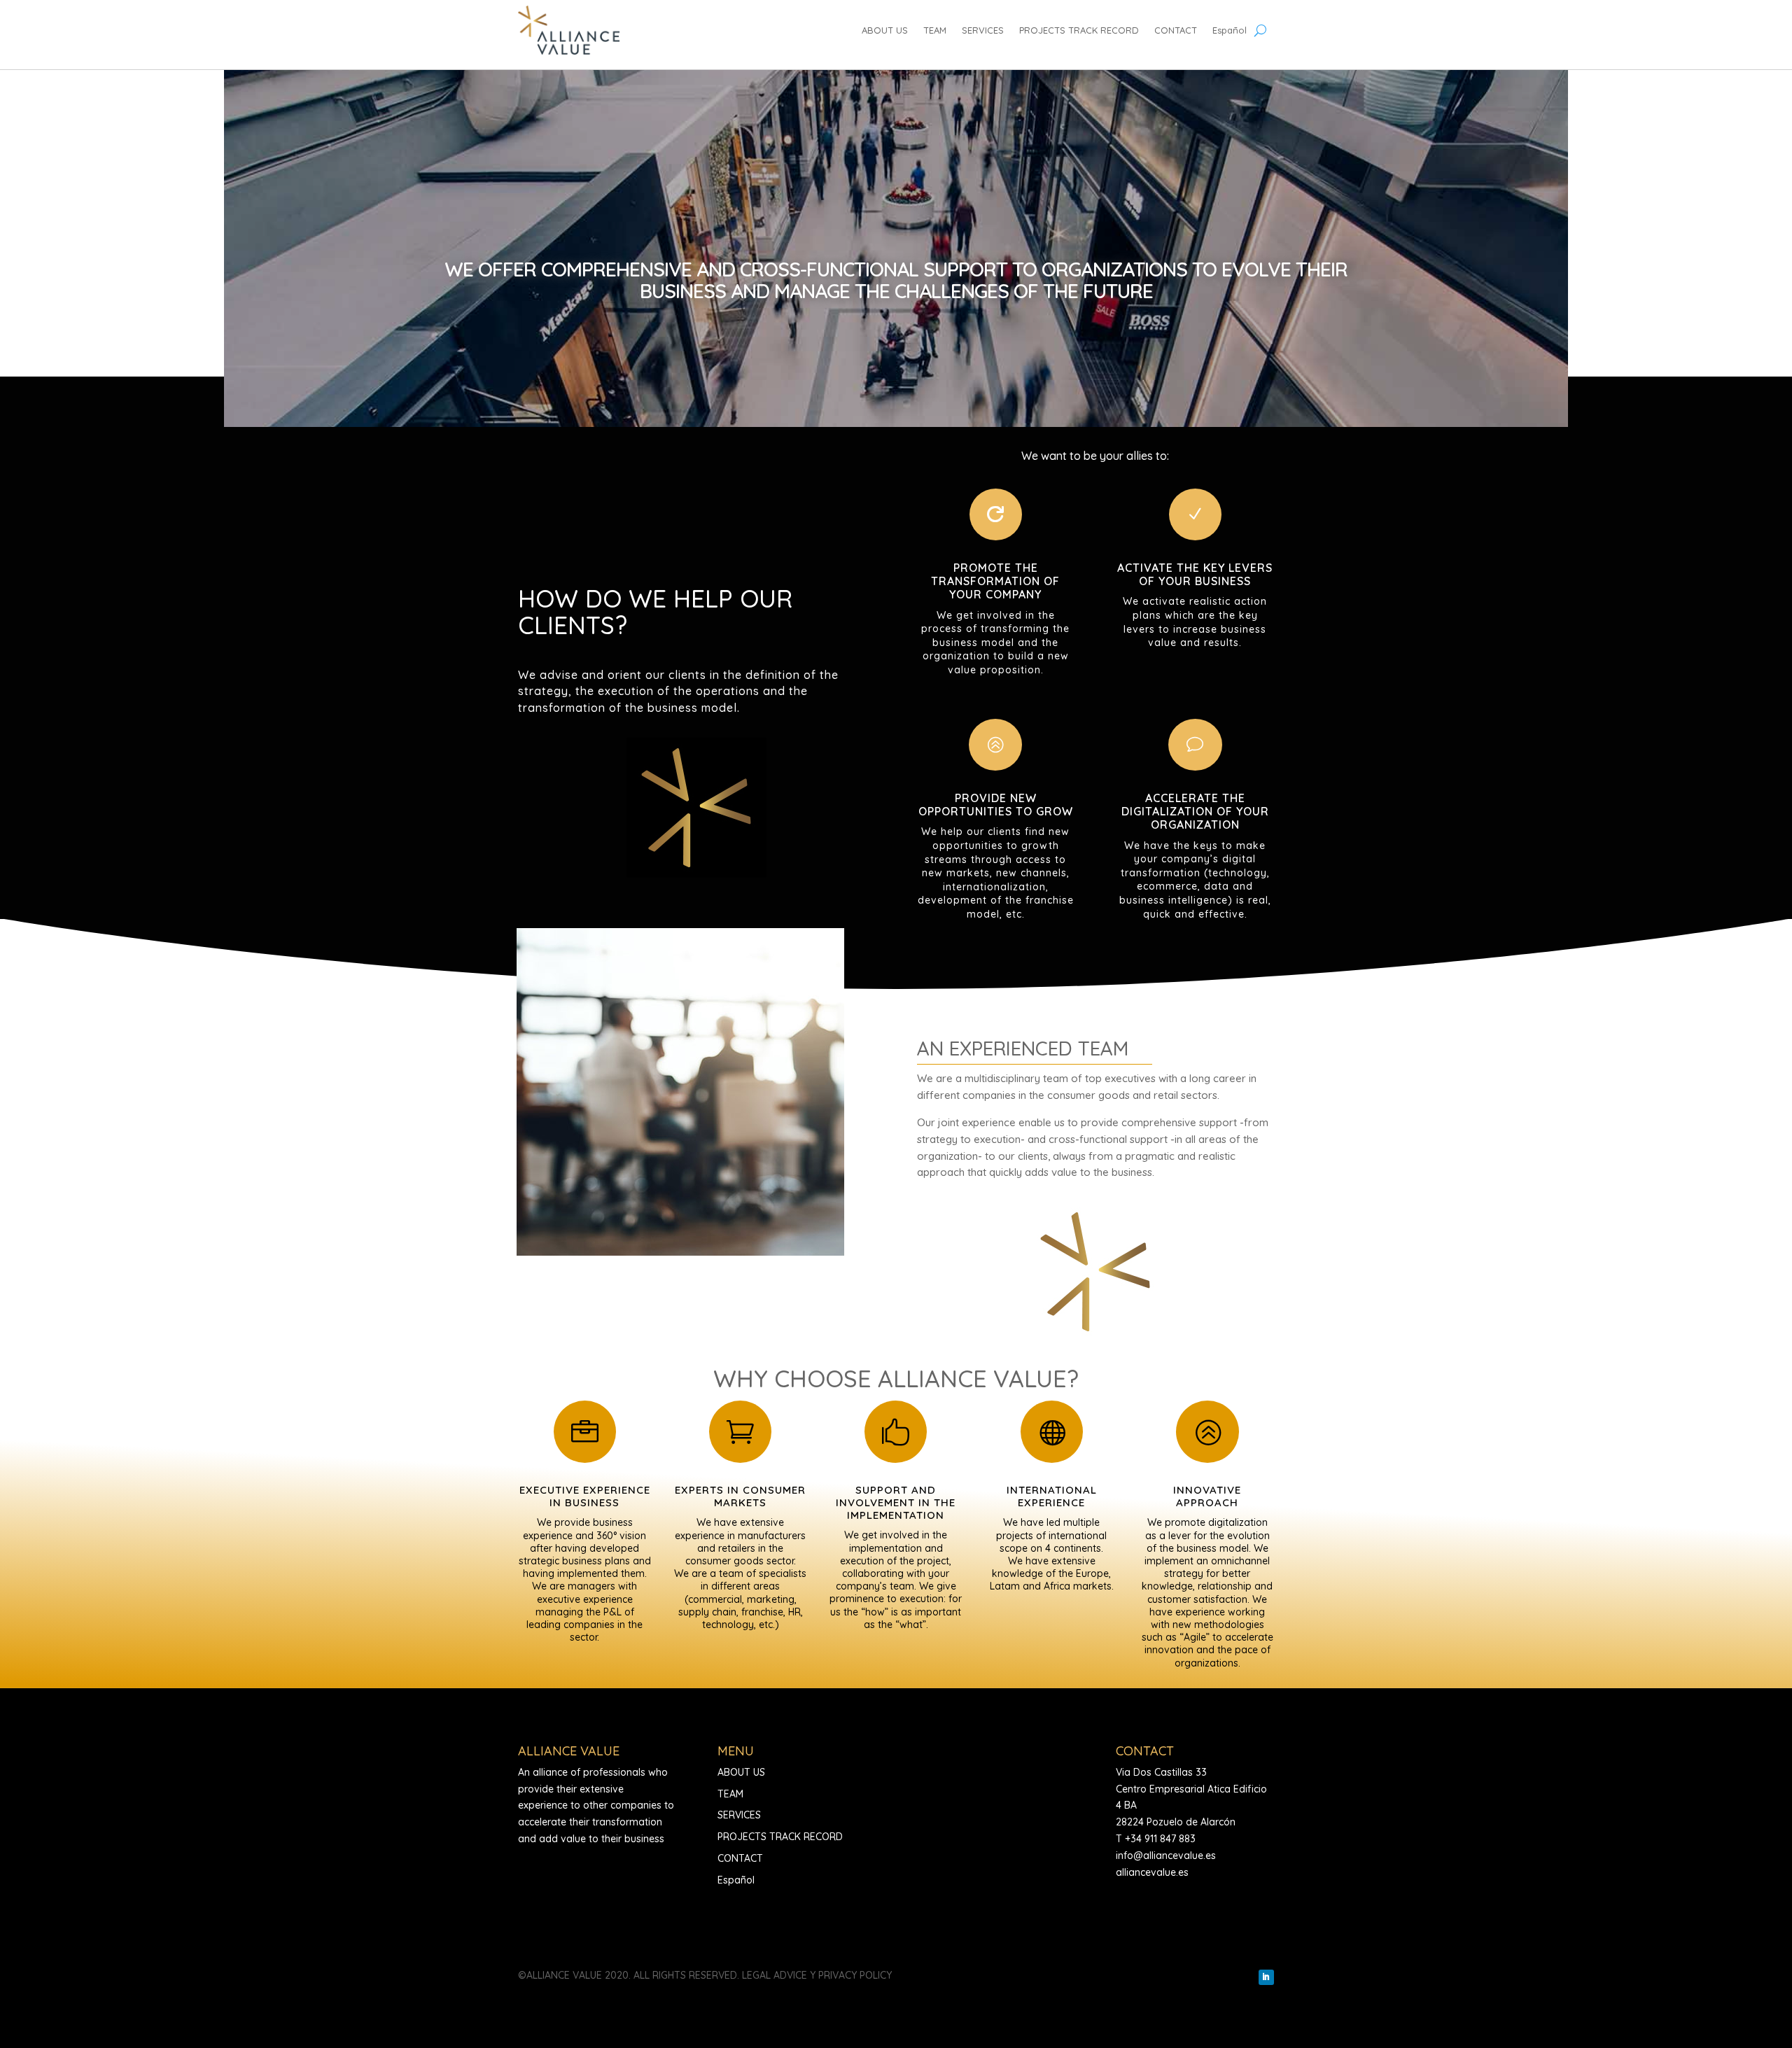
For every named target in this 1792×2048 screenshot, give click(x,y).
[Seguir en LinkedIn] (1266, 1977)
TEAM (935, 30)
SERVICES (983, 30)
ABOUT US (885, 30)
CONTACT (1176, 30)
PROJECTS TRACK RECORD (1079, 30)
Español (1230, 30)
